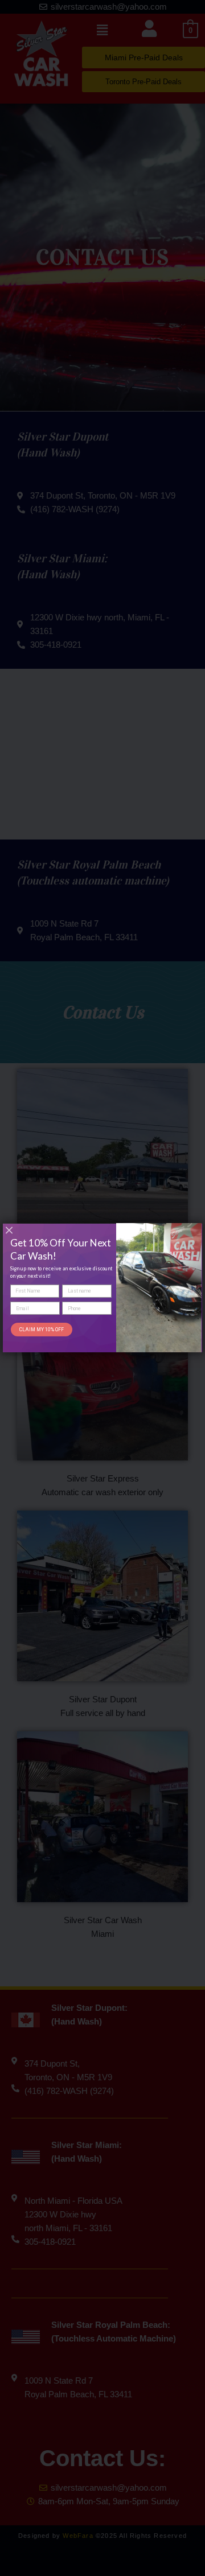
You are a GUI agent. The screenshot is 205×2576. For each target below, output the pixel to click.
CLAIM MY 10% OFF (42, 1330)
